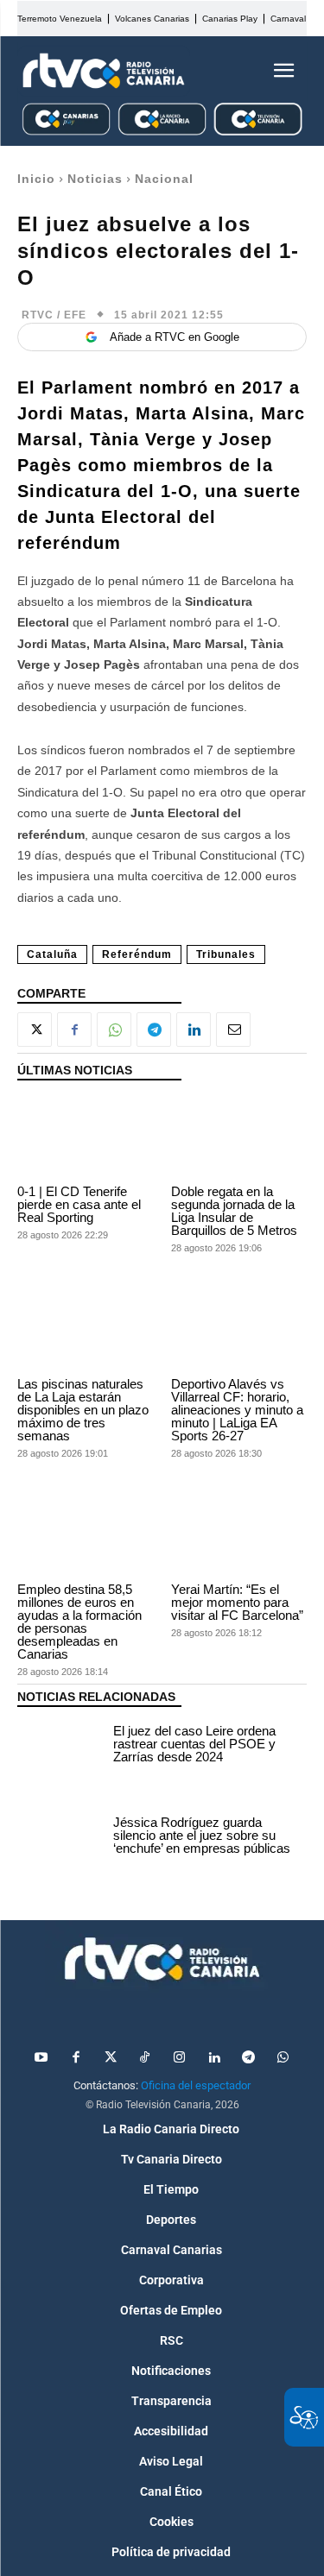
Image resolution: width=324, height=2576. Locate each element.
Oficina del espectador (196, 2085)
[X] (35, 1030)
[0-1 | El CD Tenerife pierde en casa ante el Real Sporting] (86, 1137)
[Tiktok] (145, 2058)
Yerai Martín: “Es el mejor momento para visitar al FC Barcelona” (237, 1602)
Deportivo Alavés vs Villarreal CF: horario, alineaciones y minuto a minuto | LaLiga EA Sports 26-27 (237, 1410)
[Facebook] (74, 1030)
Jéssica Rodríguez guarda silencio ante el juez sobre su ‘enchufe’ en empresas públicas (202, 1835)
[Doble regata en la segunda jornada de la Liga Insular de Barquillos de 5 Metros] (239, 1137)
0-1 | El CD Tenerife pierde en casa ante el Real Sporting (79, 1204)
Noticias (95, 179)
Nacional (164, 179)
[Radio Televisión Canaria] (104, 71)
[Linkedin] (194, 1030)
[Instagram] (180, 2058)
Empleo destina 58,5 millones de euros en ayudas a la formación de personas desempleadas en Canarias (79, 1622)
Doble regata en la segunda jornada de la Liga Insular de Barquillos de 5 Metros (234, 1211)
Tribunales (226, 954)
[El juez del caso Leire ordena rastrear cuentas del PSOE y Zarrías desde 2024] (61, 1746)
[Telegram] (154, 1030)
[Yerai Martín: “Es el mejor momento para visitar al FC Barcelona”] (239, 1535)
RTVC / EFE (54, 315)
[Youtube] (41, 2058)
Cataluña (52, 954)
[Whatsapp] (283, 2058)
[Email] (233, 1030)
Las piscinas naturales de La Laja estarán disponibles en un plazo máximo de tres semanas (83, 1410)
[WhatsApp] (114, 1030)
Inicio (36, 179)
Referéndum (137, 954)
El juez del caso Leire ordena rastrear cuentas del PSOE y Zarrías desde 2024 (194, 1744)
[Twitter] (111, 2058)
